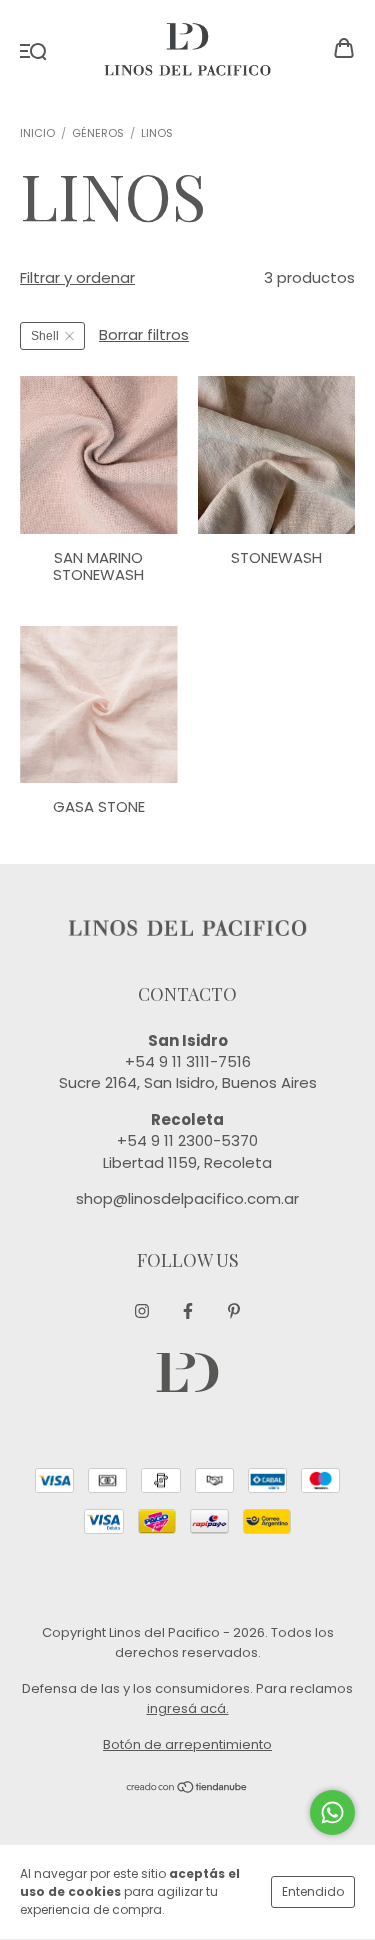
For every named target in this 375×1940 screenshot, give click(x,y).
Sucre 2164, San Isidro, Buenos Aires (188, 1082)
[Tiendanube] (187, 1788)
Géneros (98, 133)
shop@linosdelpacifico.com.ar (187, 1198)
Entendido (313, 1891)
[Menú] (33, 49)
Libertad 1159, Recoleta (187, 1162)
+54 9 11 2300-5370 (187, 1140)
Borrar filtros (144, 334)
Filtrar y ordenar (77, 277)
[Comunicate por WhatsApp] (332, 1812)
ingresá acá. (188, 1708)
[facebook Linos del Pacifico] (188, 1311)
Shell (45, 336)
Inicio (37, 133)
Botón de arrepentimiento (187, 1744)
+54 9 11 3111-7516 (188, 1061)
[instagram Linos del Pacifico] (142, 1311)
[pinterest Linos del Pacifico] (234, 1311)
